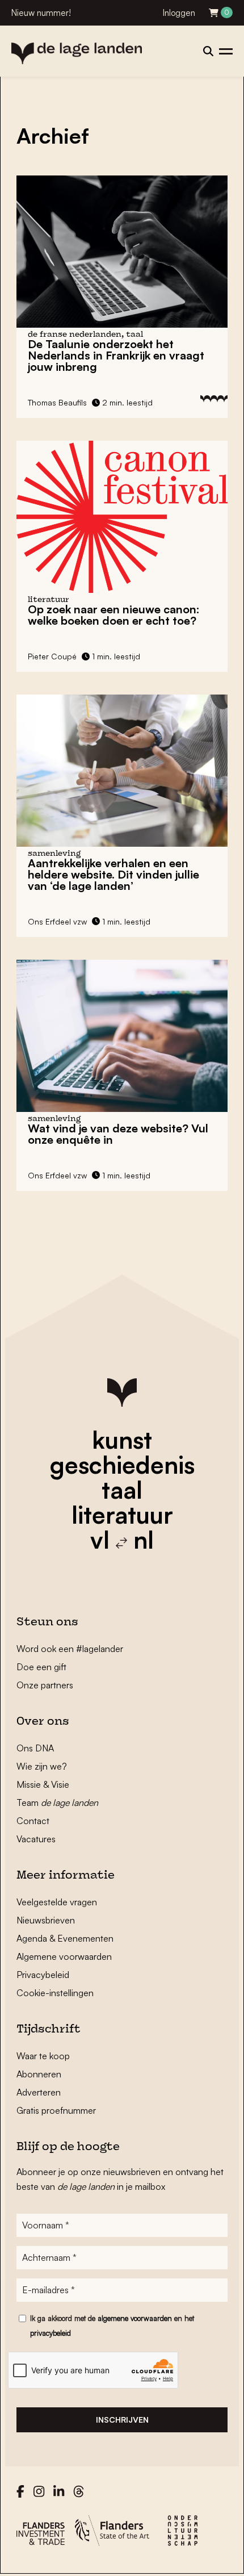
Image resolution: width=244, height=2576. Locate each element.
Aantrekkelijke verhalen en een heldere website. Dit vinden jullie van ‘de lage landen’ (113, 874)
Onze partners (45, 1685)
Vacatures (36, 1839)
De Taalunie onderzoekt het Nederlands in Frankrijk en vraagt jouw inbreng (116, 355)
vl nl (122, 1540)
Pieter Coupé (52, 656)
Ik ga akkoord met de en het (112, 2326)
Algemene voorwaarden (64, 1956)
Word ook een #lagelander (70, 1649)
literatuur (122, 1515)
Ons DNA (35, 1748)
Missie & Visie (43, 1784)
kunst (122, 1440)
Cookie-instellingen (55, 1993)
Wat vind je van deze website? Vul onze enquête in (118, 1134)
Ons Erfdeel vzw (57, 921)
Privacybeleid (43, 1975)
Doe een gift (41, 1667)
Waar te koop (43, 2056)
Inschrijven (122, 2420)
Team (57, 1803)
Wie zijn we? (42, 1766)
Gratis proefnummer (56, 2110)
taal (122, 1490)
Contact (33, 1821)
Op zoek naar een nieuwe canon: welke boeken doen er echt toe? (114, 615)
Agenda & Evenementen (65, 1938)
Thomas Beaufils (57, 402)
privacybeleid (51, 2333)
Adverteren (39, 2092)
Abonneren (39, 2074)
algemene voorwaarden (135, 2318)
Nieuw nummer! (41, 13)
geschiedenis (122, 1465)
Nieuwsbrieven (46, 1920)
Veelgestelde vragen (57, 1902)
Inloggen (179, 13)
